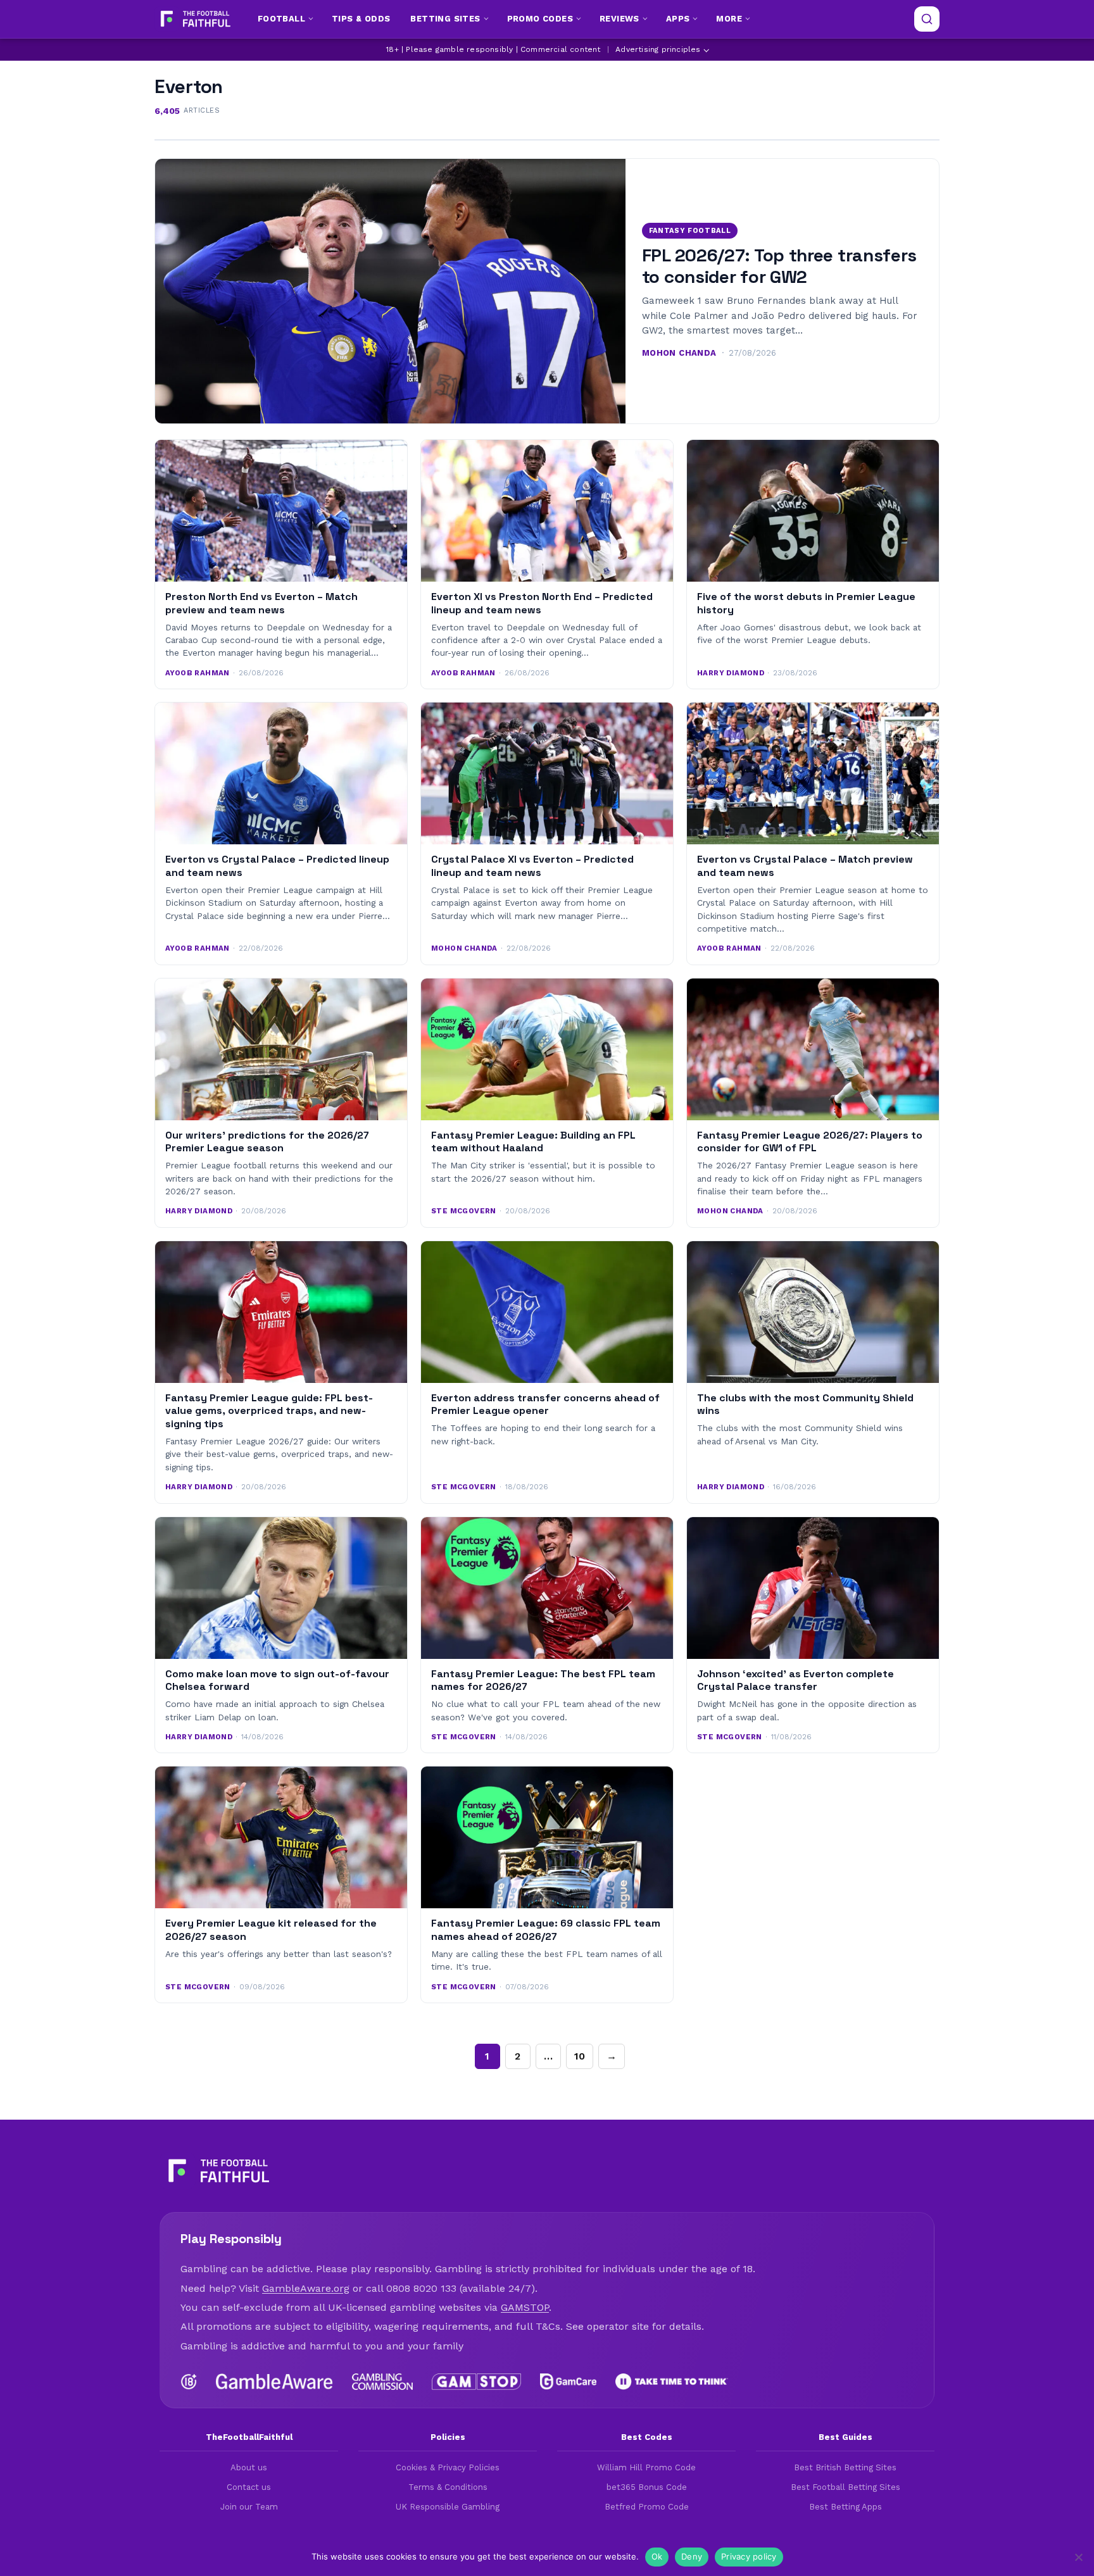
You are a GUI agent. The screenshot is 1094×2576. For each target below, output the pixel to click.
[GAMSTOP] (476, 2382)
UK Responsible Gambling (448, 2507)
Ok (657, 2556)
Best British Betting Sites (845, 2467)
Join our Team (249, 2507)
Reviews (619, 19)
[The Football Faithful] (194, 19)
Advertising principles (658, 49)
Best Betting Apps (846, 2507)
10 (580, 2056)
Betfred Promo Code (647, 2507)
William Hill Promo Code (646, 2467)
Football (281, 19)
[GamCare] (568, 2382)
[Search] (927, 19)
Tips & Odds (361, 19)
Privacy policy (749, 2556)
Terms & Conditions (448, 2487)
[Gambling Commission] (383, 2382)
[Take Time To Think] (672, 2382)
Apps (678, 19)
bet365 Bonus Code (647, 2487)
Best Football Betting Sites (846, 2487)
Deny (692, 2556)
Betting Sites (445, 19)
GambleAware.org (306, 2288)
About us (249, 2467)
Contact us (249, 2487)
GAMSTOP (525, 2307)
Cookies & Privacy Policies (448, 2467)
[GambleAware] (274, 2382)
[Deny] (1078, 2557)
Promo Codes (540, 19)
